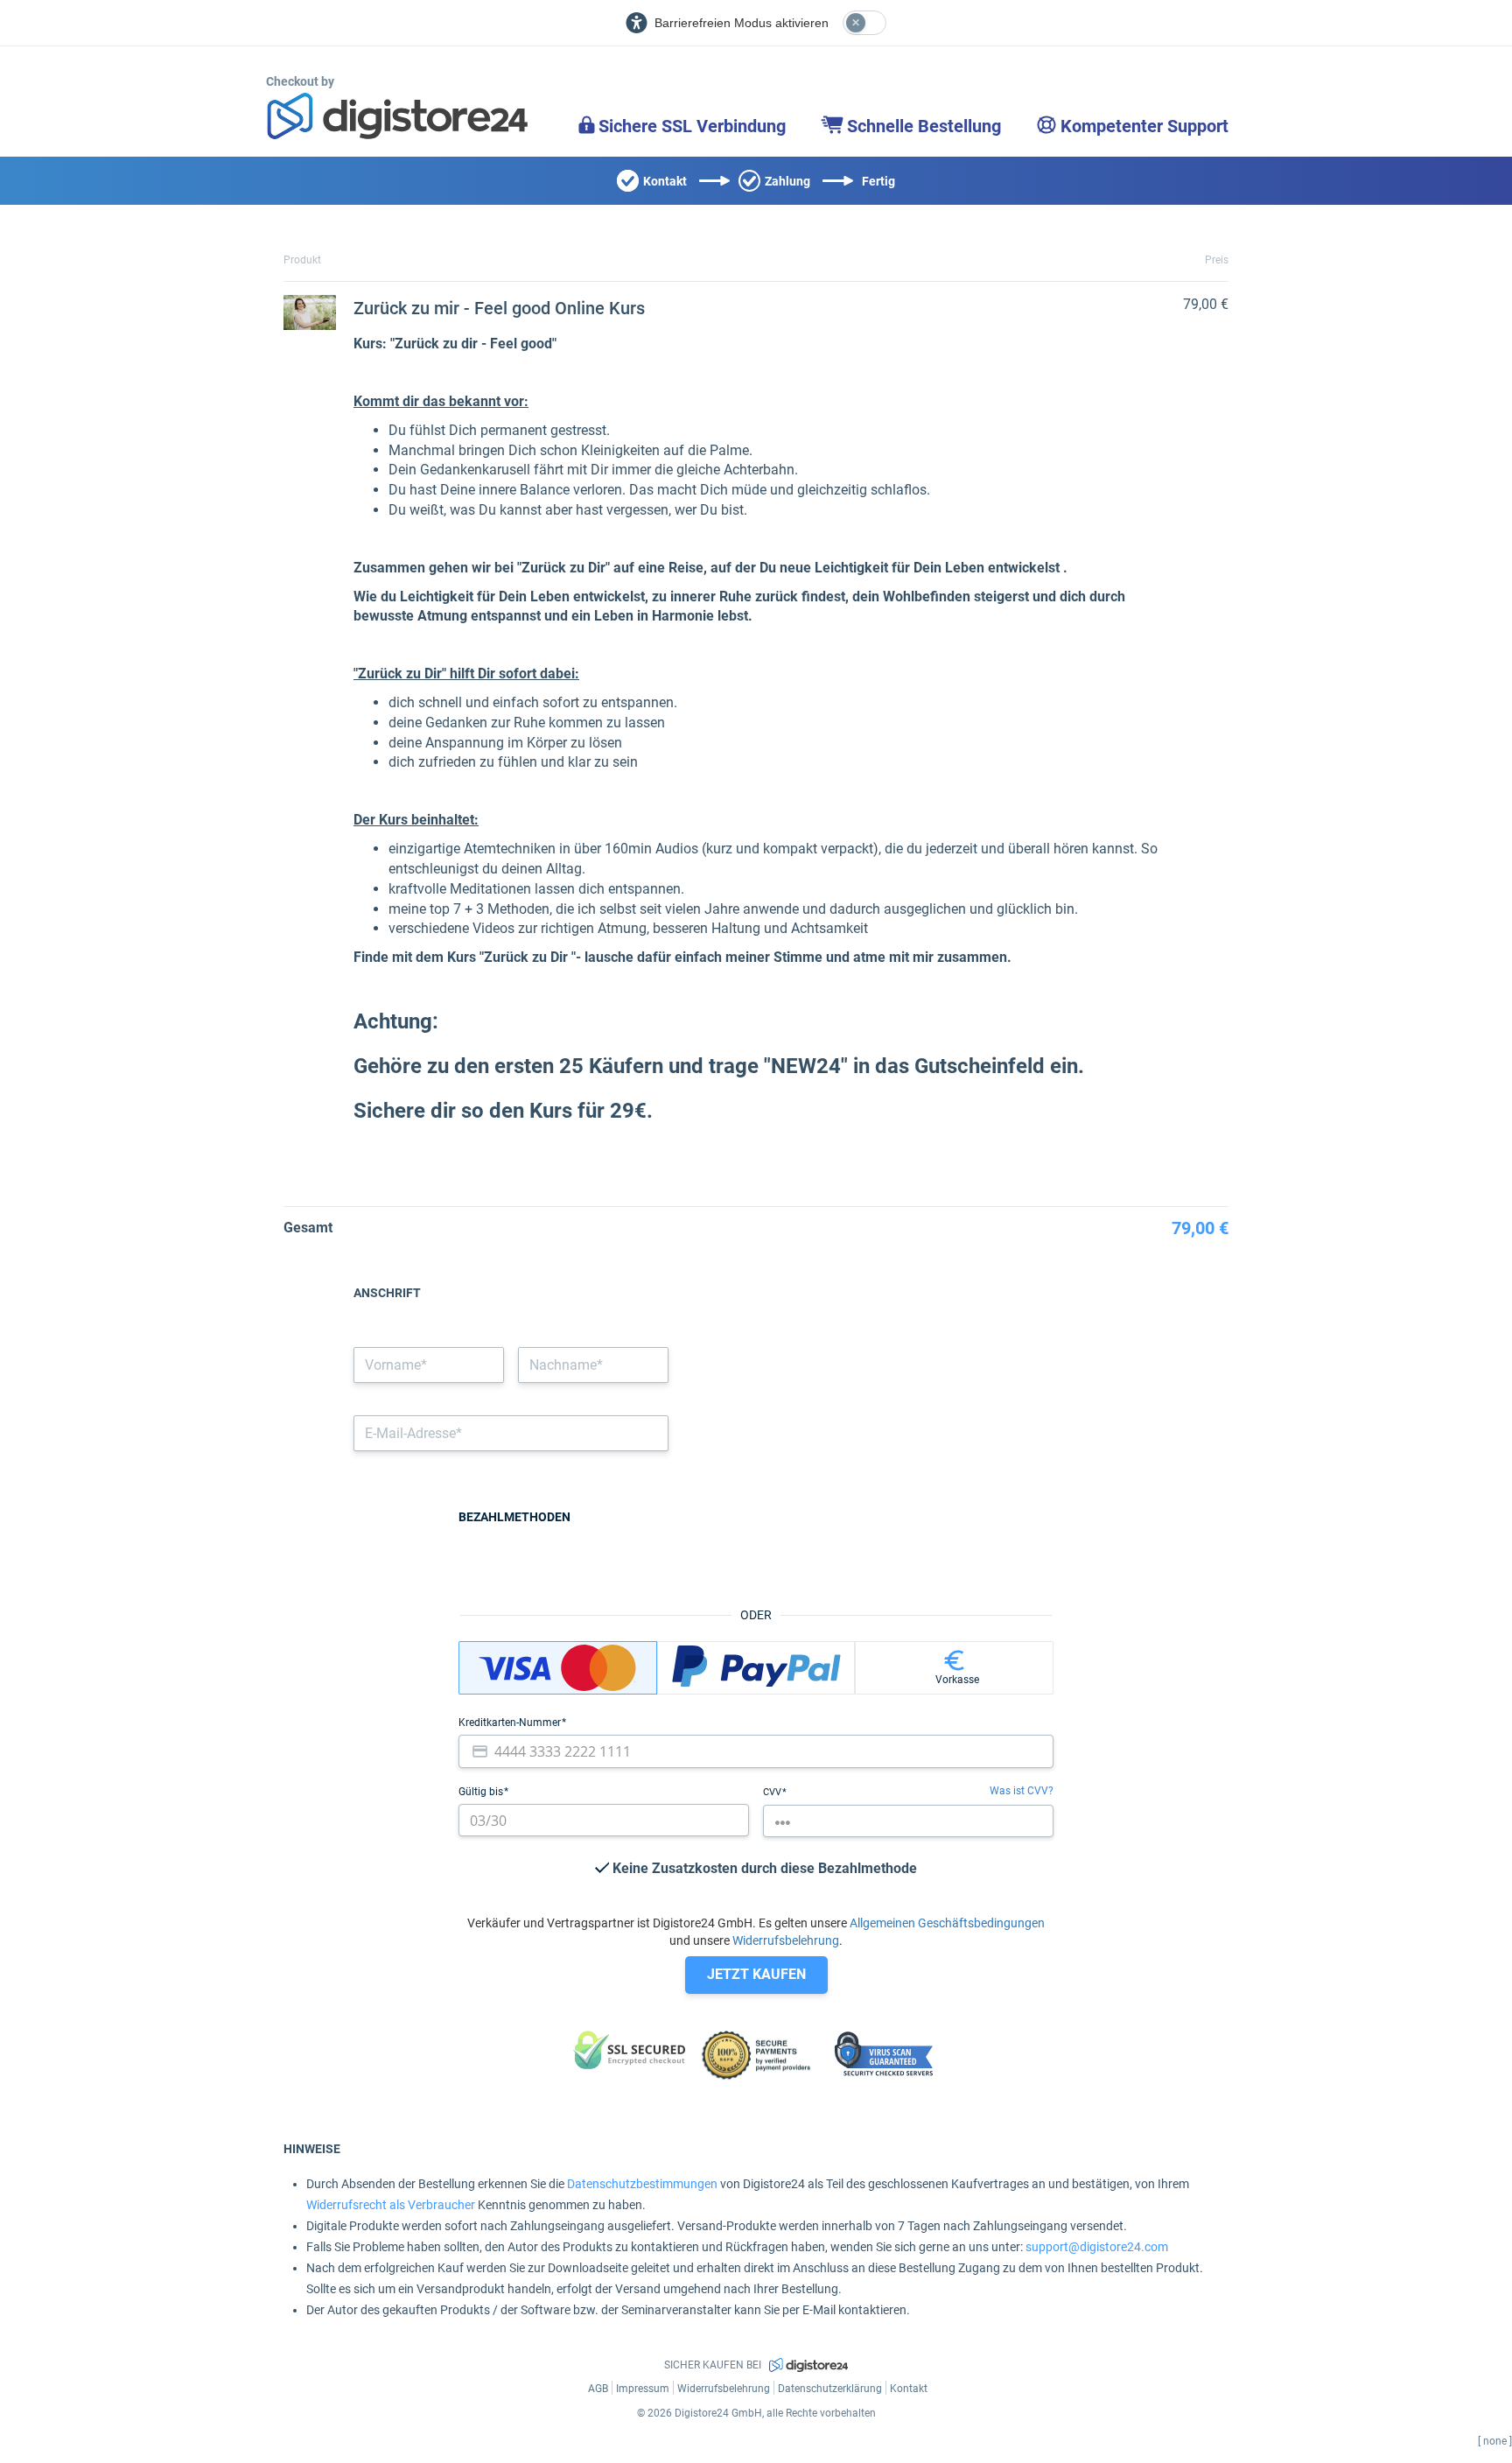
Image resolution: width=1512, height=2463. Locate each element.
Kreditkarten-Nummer (511, 1723)
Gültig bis (482, 1792)
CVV (773, 1792)
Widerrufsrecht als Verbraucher (391, 2205)
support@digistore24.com (1097, 2247)
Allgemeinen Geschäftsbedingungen (947, 1923)
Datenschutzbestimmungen (642, 2184)
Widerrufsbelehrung (786, 1940)
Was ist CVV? (1022, 1791)
